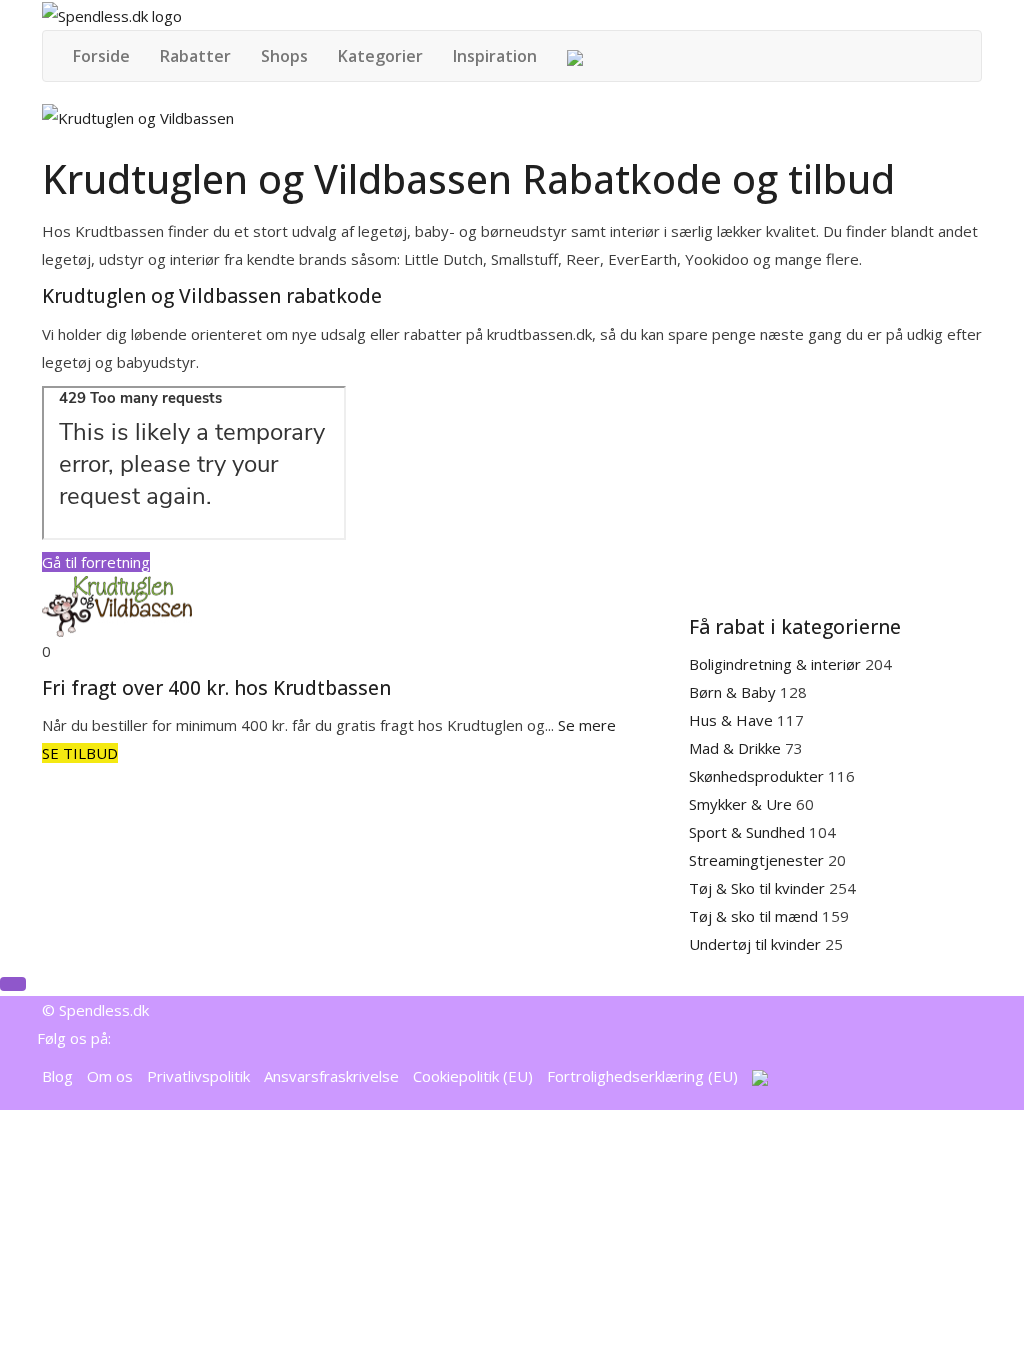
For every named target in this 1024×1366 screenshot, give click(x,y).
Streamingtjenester (758, 860)
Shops (284, 56)
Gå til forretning (96, 562)
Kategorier (380, 56)
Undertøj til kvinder (757, 944)
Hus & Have (733, 720)
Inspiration (495, 56)
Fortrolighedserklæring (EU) (642, 1076)
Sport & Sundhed (749, 832)
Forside (101, 56)
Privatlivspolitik (198, 1076)
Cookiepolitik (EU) (473, 1076)
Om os (110, 1076)
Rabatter (195, 56)
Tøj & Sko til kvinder (759, 888)
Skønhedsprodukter (758, 776)
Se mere (587, 725)
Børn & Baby (734, 692)
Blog (57, 1076)
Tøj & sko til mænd (755, 916)
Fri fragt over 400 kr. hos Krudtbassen (216, 688)
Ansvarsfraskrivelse (331, 1076)
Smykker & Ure (742, 804)
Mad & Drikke (737, 748)
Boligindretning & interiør (777, 664)
